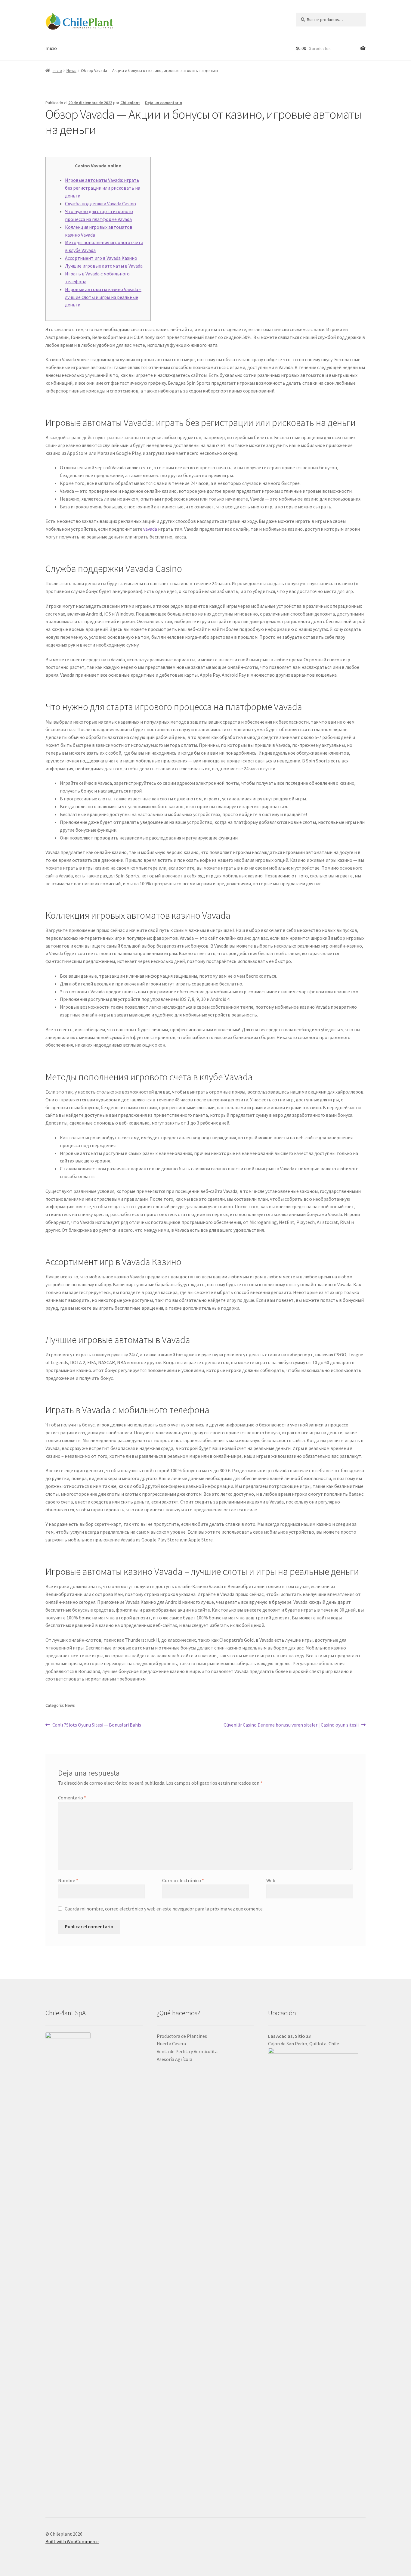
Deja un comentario (164, 103)
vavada (150, 529)
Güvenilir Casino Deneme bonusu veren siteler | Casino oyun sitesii (291, 1725)
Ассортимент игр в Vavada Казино (101, 258)
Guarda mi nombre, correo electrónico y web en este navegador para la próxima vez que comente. (164, 1909)
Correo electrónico (183, 1880)
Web (271, 1880)
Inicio (51, 48)
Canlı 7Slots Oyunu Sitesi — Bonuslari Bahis (97, 1725)
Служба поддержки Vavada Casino (100, 203)
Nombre (68, 1880)
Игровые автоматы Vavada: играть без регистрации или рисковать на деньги (103, 188)
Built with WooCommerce (72, 2541)
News (71, 70)
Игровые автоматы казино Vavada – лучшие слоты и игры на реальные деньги (103, 297)
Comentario (72, 1798)
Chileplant (130, 103)
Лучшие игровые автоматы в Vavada (104, 266)
